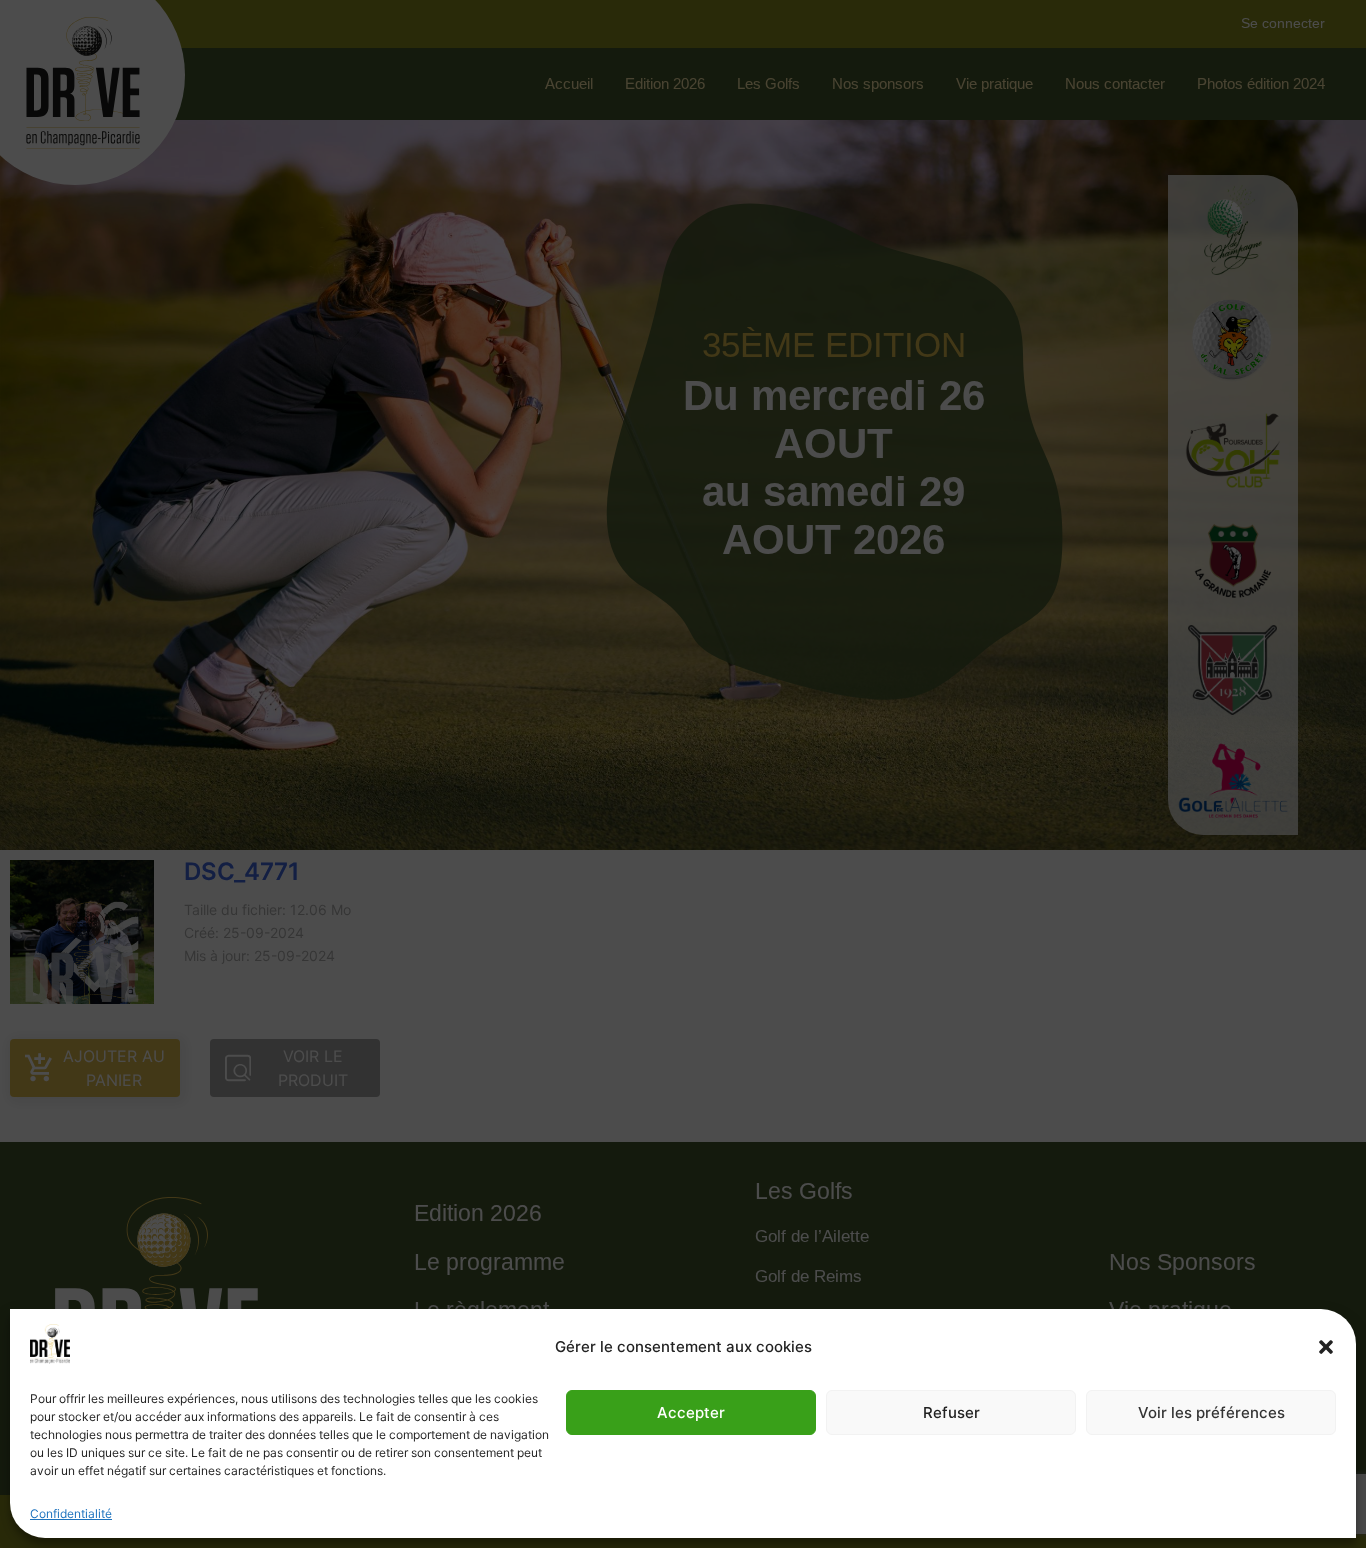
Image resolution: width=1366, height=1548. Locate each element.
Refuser (951, 1412)
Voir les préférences (1211, 1412)
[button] (1326, 1347)
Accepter (691, 1412)
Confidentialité (71, 1513)
